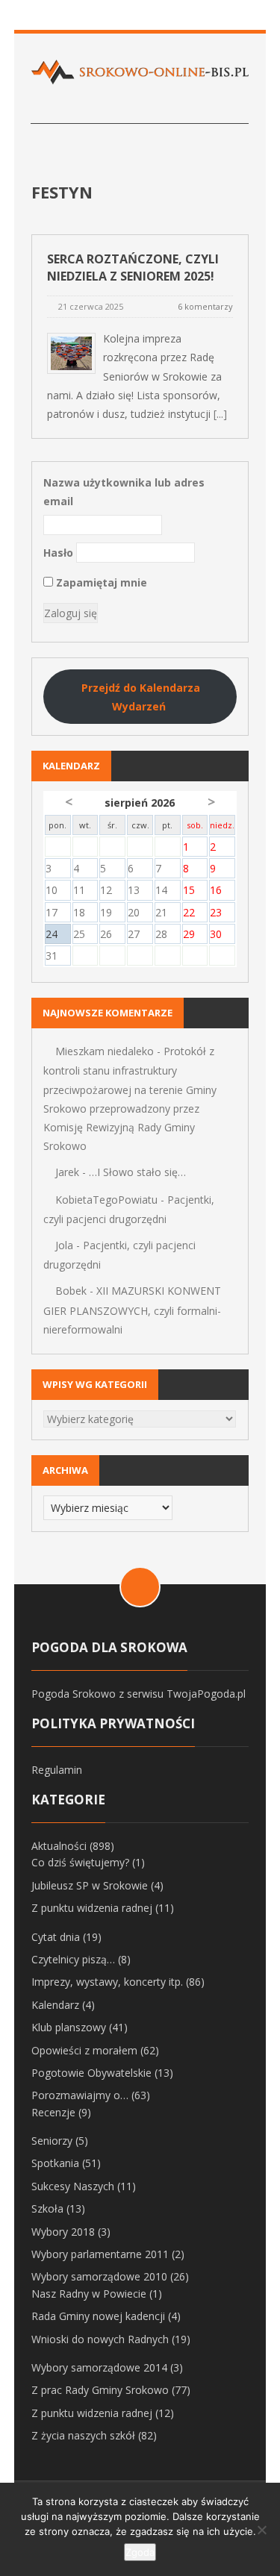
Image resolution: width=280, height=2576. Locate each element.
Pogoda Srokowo (74, 1694)
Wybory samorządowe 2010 (99, 2276)
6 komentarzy (205, 306)
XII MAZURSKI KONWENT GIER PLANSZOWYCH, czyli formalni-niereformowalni (132, 1310)
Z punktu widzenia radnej (92, 1908)
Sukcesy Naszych (73, 2186)
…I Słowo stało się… (137, 1172)
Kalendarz (55, 2005)
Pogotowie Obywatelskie (91, 2073)
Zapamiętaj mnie (100, 582)
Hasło (58, 553)
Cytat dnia (56, 1937)
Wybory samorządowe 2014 (99, 2367)
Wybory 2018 (63, 2232)
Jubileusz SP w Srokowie (90, 1885)
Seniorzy (52, 2141)
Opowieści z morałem (84, 2050)
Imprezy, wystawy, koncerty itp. (107, 1982)
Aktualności (59, 1846)
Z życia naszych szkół (83, 2435)
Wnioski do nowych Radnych (100, 2339)
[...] (220, 414)
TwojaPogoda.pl (206, 1694)
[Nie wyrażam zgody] (261, 2530)
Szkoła (47, 2208)
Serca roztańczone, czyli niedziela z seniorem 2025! (133, 268)
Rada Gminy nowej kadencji (98, 2316)
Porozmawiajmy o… (80, 2095)
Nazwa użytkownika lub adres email (124, 492)
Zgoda (140, 2552)
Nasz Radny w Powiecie (89, 2294)
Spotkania (55, 2163)
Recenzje (53, 2112)
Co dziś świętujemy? (80, 1862)
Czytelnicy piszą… (73, 1959)
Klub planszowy (69, 2027)
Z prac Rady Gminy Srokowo (100, 2390)
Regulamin (57, 1770)
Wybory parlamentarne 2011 (100, 2254)
